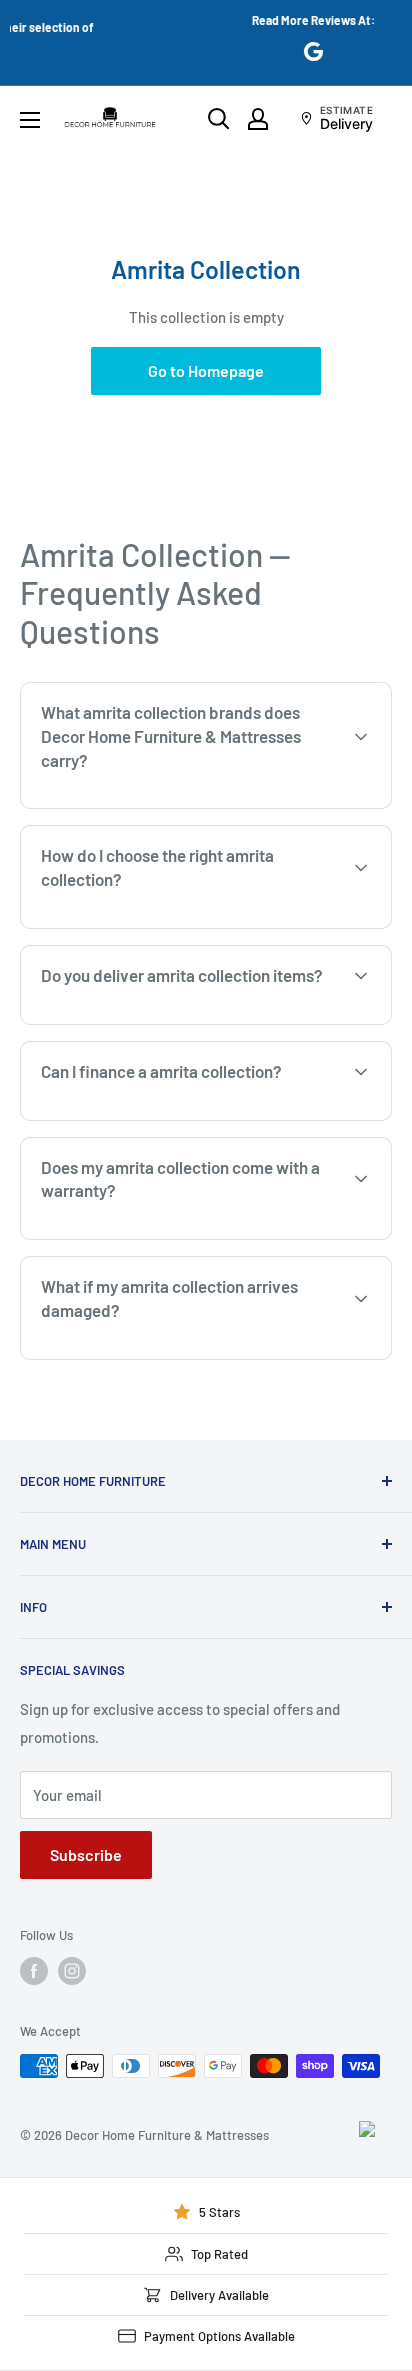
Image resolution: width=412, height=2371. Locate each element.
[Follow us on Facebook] (34, 1971)
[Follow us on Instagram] (72, 1971)
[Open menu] (30, 120)
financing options (186, 1118)
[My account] (258, 119)
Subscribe (86, 1854)
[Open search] (219, 119)
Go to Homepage (206, 370)
